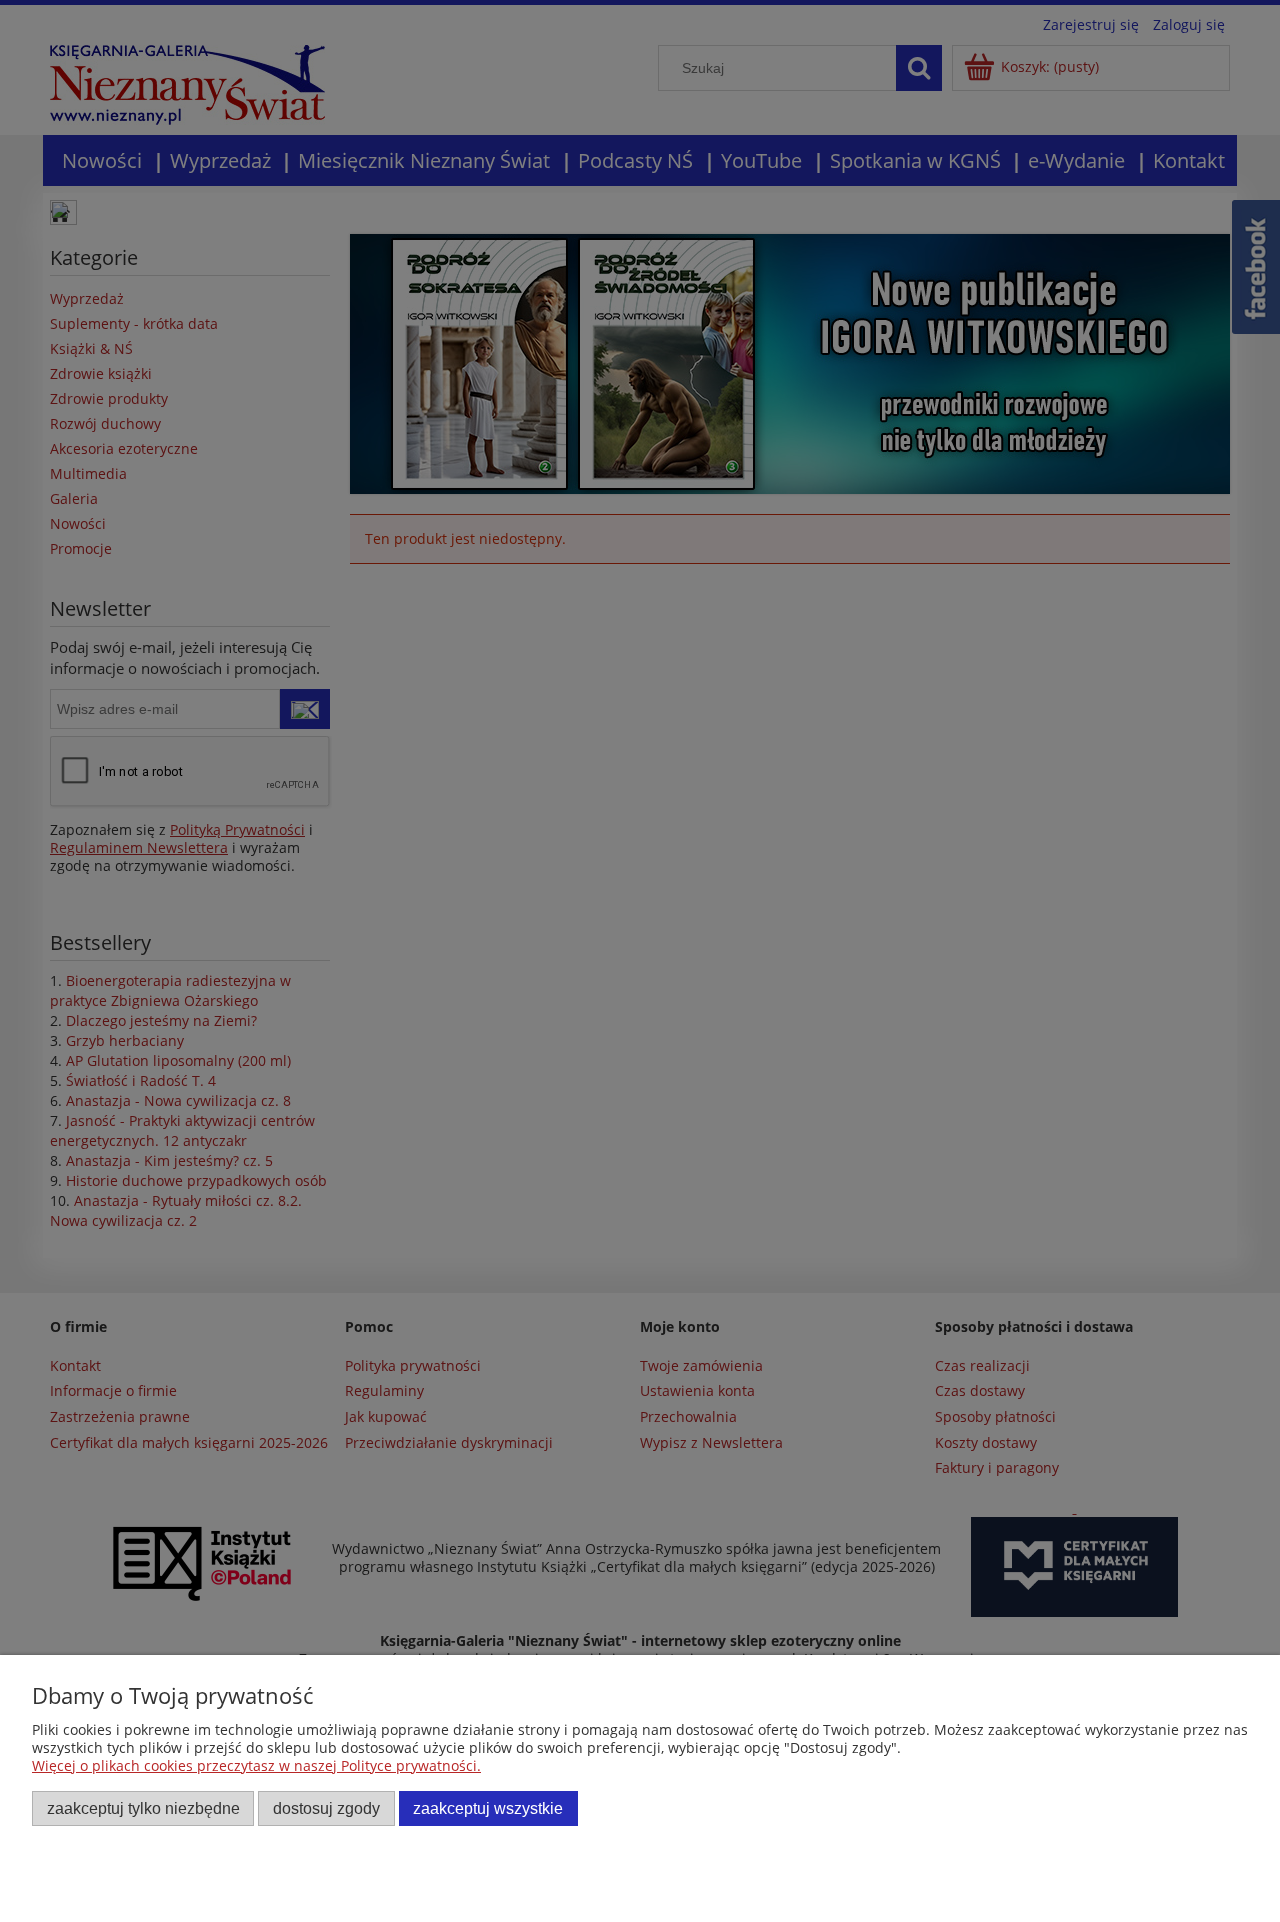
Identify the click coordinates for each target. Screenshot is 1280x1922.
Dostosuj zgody (326, 1808)
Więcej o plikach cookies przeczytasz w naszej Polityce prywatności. (256, 1765)
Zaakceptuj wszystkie (488, 1808)
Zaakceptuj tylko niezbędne (143, 1808)
